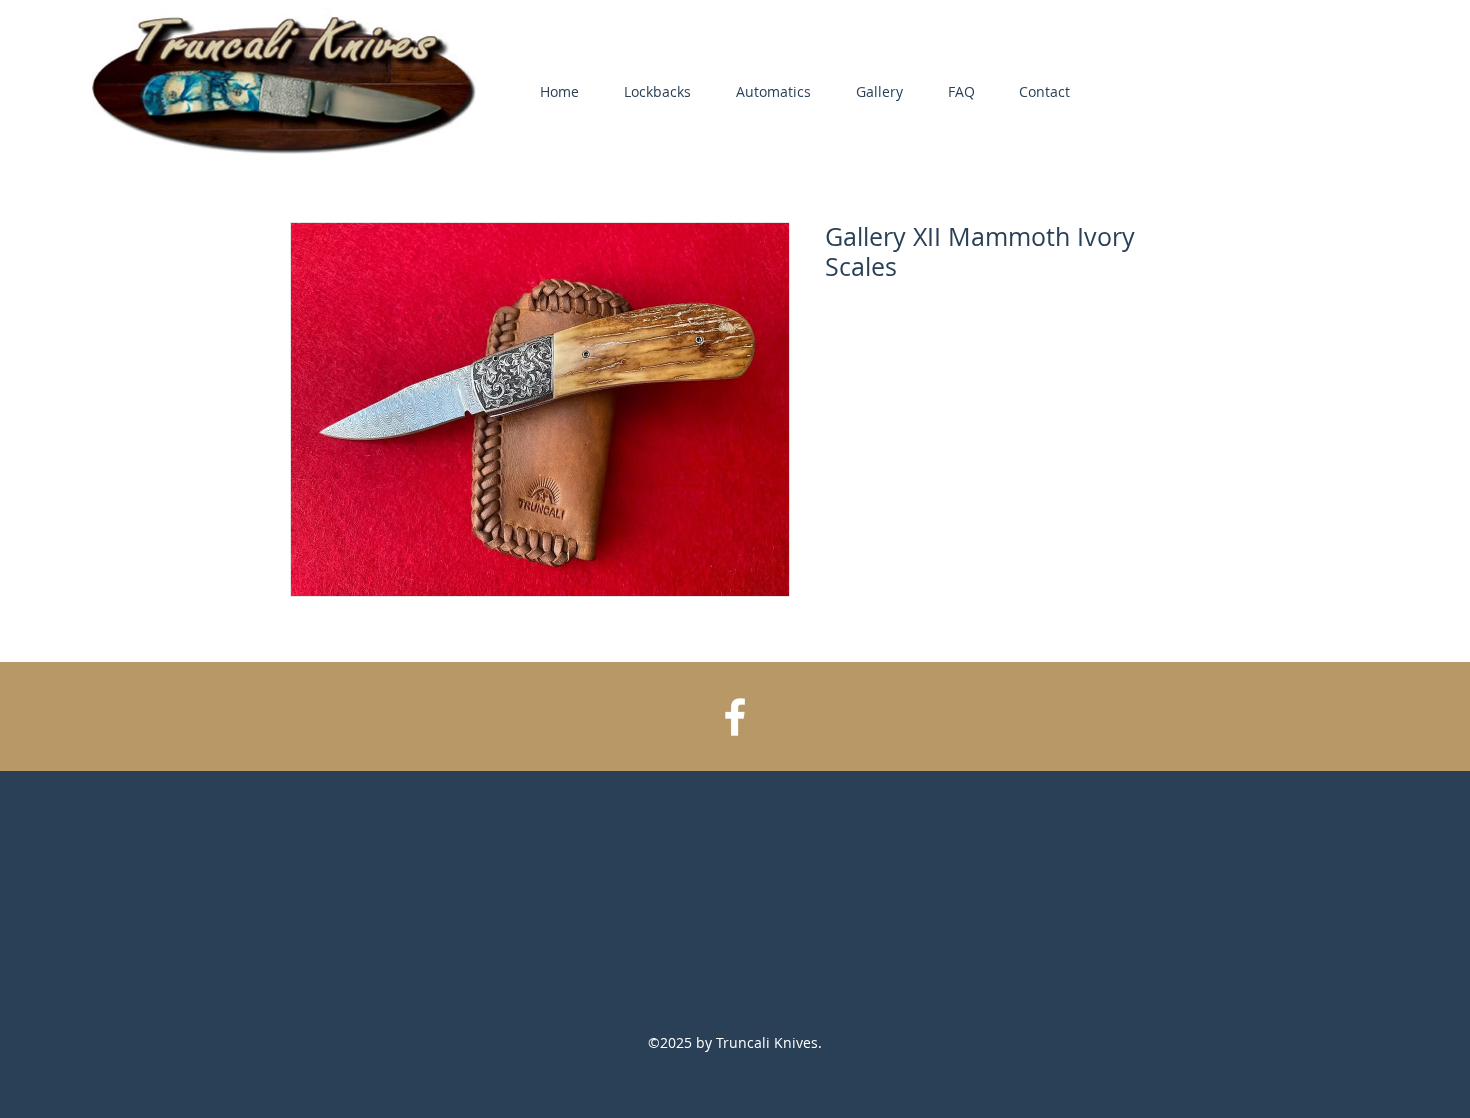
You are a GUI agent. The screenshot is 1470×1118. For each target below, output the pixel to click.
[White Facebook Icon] (735, 717)
